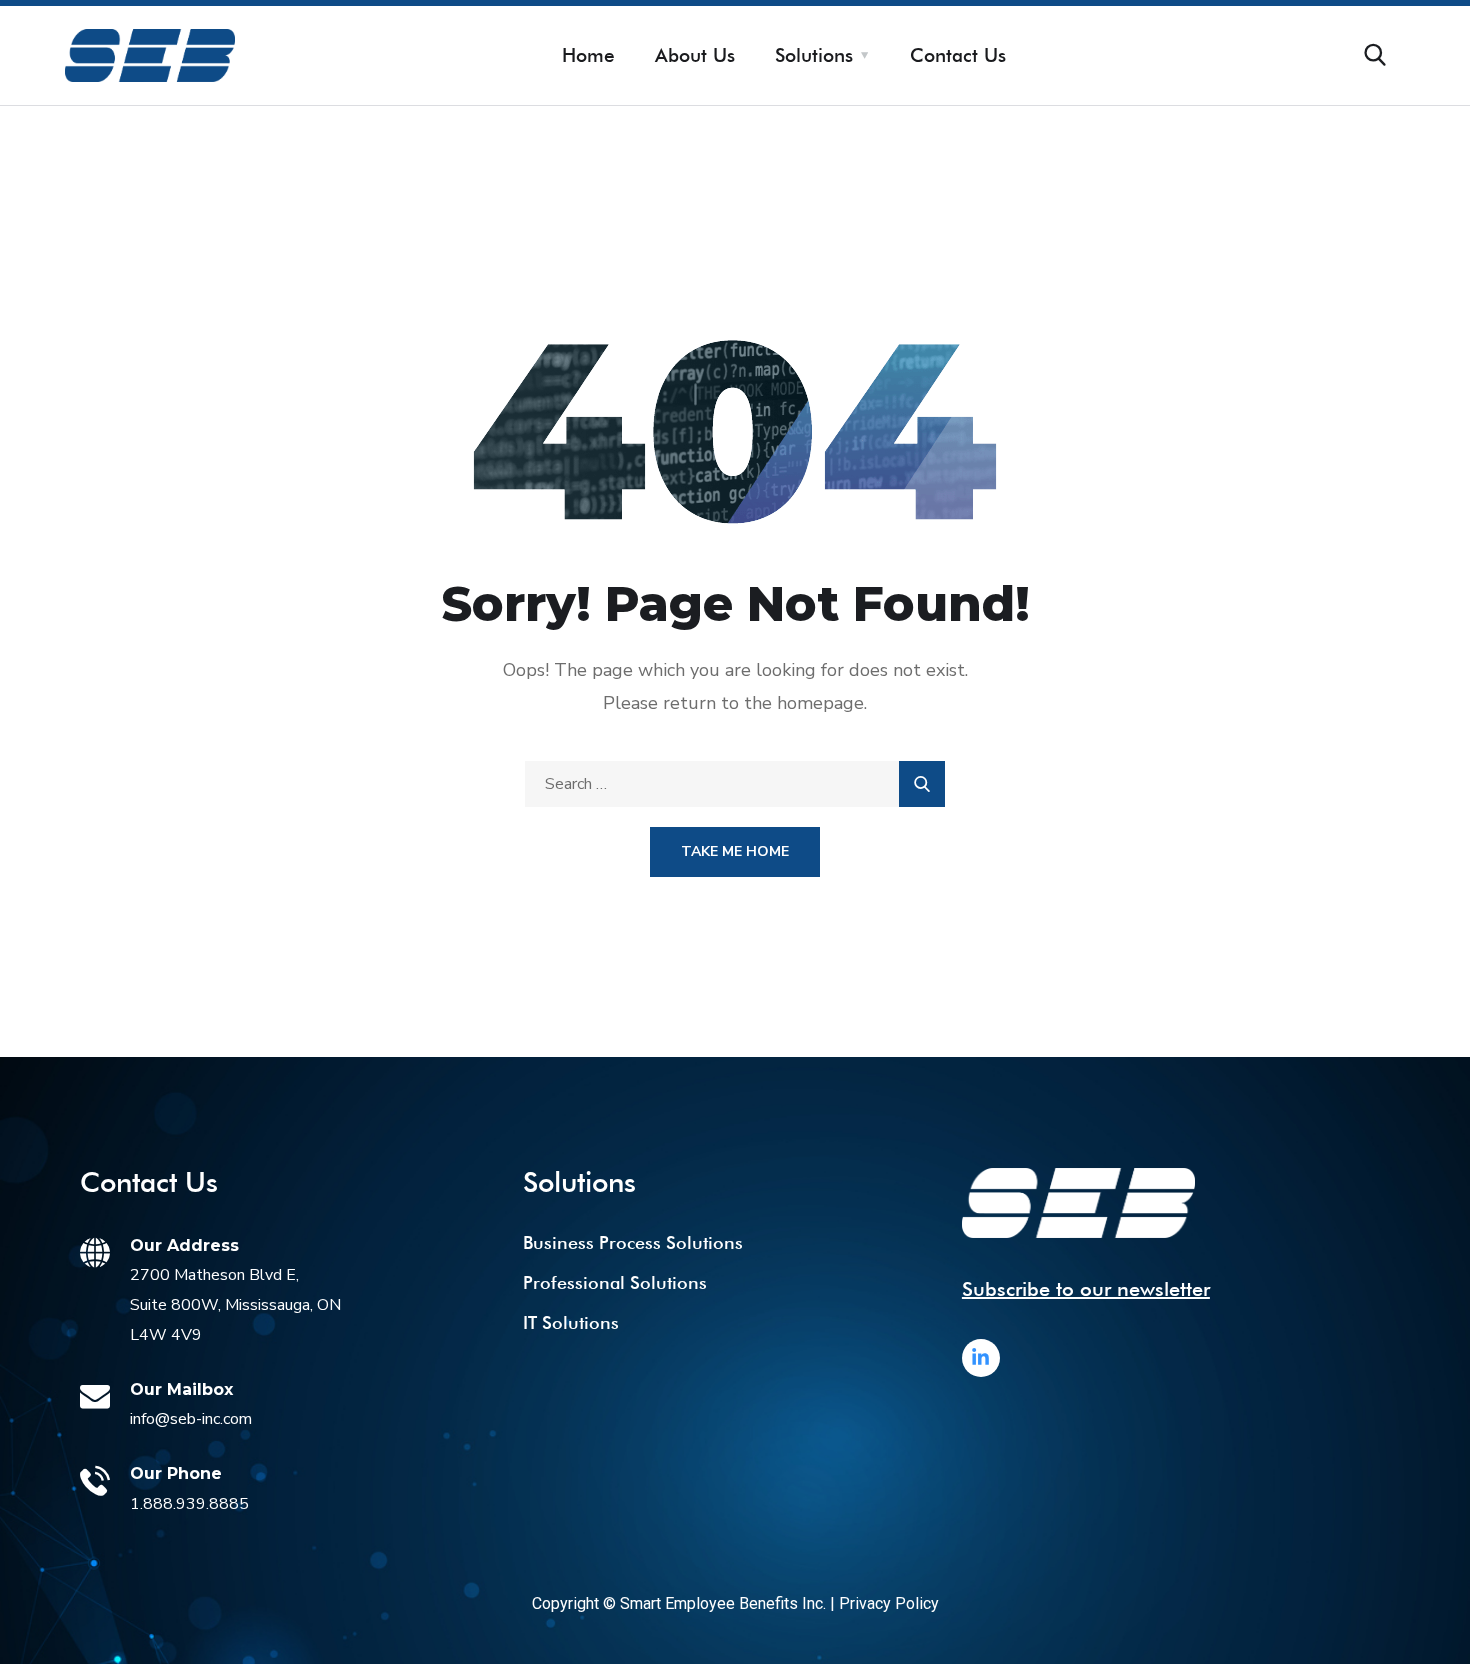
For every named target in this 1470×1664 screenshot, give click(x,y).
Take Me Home (735, 851)
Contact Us (958, 55)
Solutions (814, 55)
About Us (695, 55)
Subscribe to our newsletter (1086, 1289)
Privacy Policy (889, 1603)
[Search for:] (735, 784)
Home (588, 55)
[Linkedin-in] (981, 1358)
